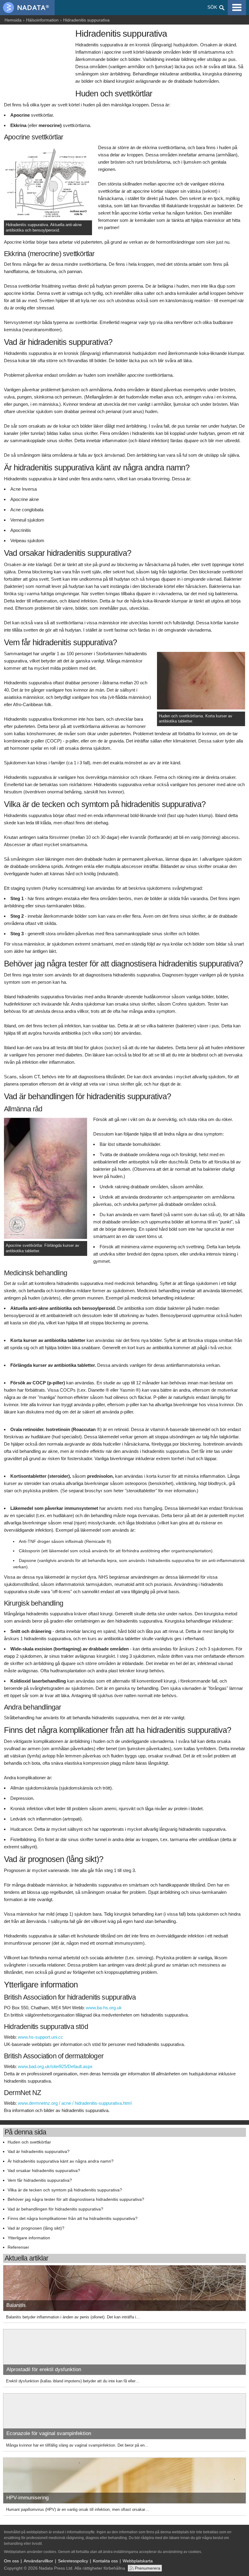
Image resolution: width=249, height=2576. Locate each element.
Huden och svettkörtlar (29, 2142)
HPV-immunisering (27, 2498)
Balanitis (16, 2305)
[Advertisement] (38, 60)
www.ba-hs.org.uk (104, 2008)
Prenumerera (148, 2568)
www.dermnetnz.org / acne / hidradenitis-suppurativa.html (75, 2103)
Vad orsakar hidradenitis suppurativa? (44, 2171)
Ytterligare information (29, 2238)
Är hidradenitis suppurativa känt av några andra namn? (61, 2161)
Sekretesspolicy (73, 2561)
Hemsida (13, 20)
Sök (212, 7)
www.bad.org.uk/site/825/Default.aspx (55, 2066)
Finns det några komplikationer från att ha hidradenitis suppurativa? (73, 2219)
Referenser (18, 2247)
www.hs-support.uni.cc (41, 2037)
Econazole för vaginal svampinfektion (49, 2433)
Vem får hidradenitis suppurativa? (40, 2180)
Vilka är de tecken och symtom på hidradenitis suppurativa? (65, 2190)
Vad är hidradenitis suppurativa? (39, 2152)
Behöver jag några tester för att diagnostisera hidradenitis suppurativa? (76, 2199)
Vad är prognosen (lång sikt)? (36, 2228)
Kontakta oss (105, 2561)
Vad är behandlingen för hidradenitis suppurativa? (55, 2209)
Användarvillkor (38, 2561)
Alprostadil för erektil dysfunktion (44, 2369)
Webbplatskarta (138, 2561)
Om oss (11, 2561)
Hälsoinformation (42, 20)
